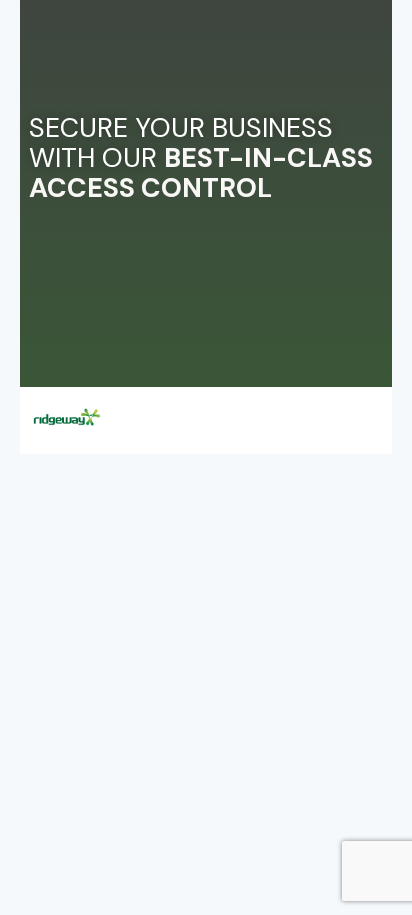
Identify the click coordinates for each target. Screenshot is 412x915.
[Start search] (369, 409)
